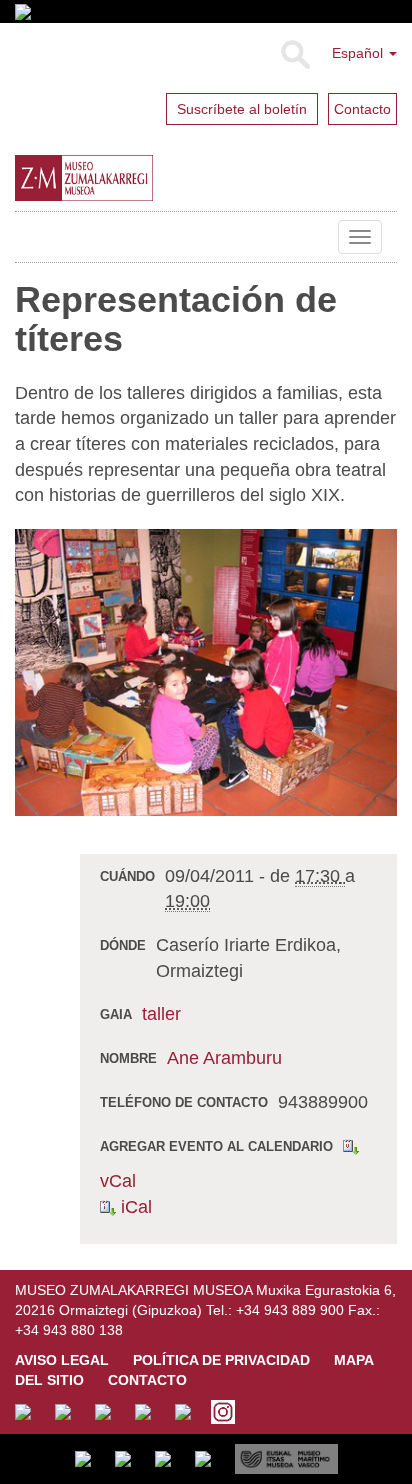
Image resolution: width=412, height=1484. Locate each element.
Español (359, 53)
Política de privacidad (221, 1360)
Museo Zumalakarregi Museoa (30, 237)
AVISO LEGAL (62, 1360)
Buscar (294, 55)
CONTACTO (147, 1380)
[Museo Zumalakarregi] (129, 178)
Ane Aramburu (224, 1058)
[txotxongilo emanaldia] (206, 671)
